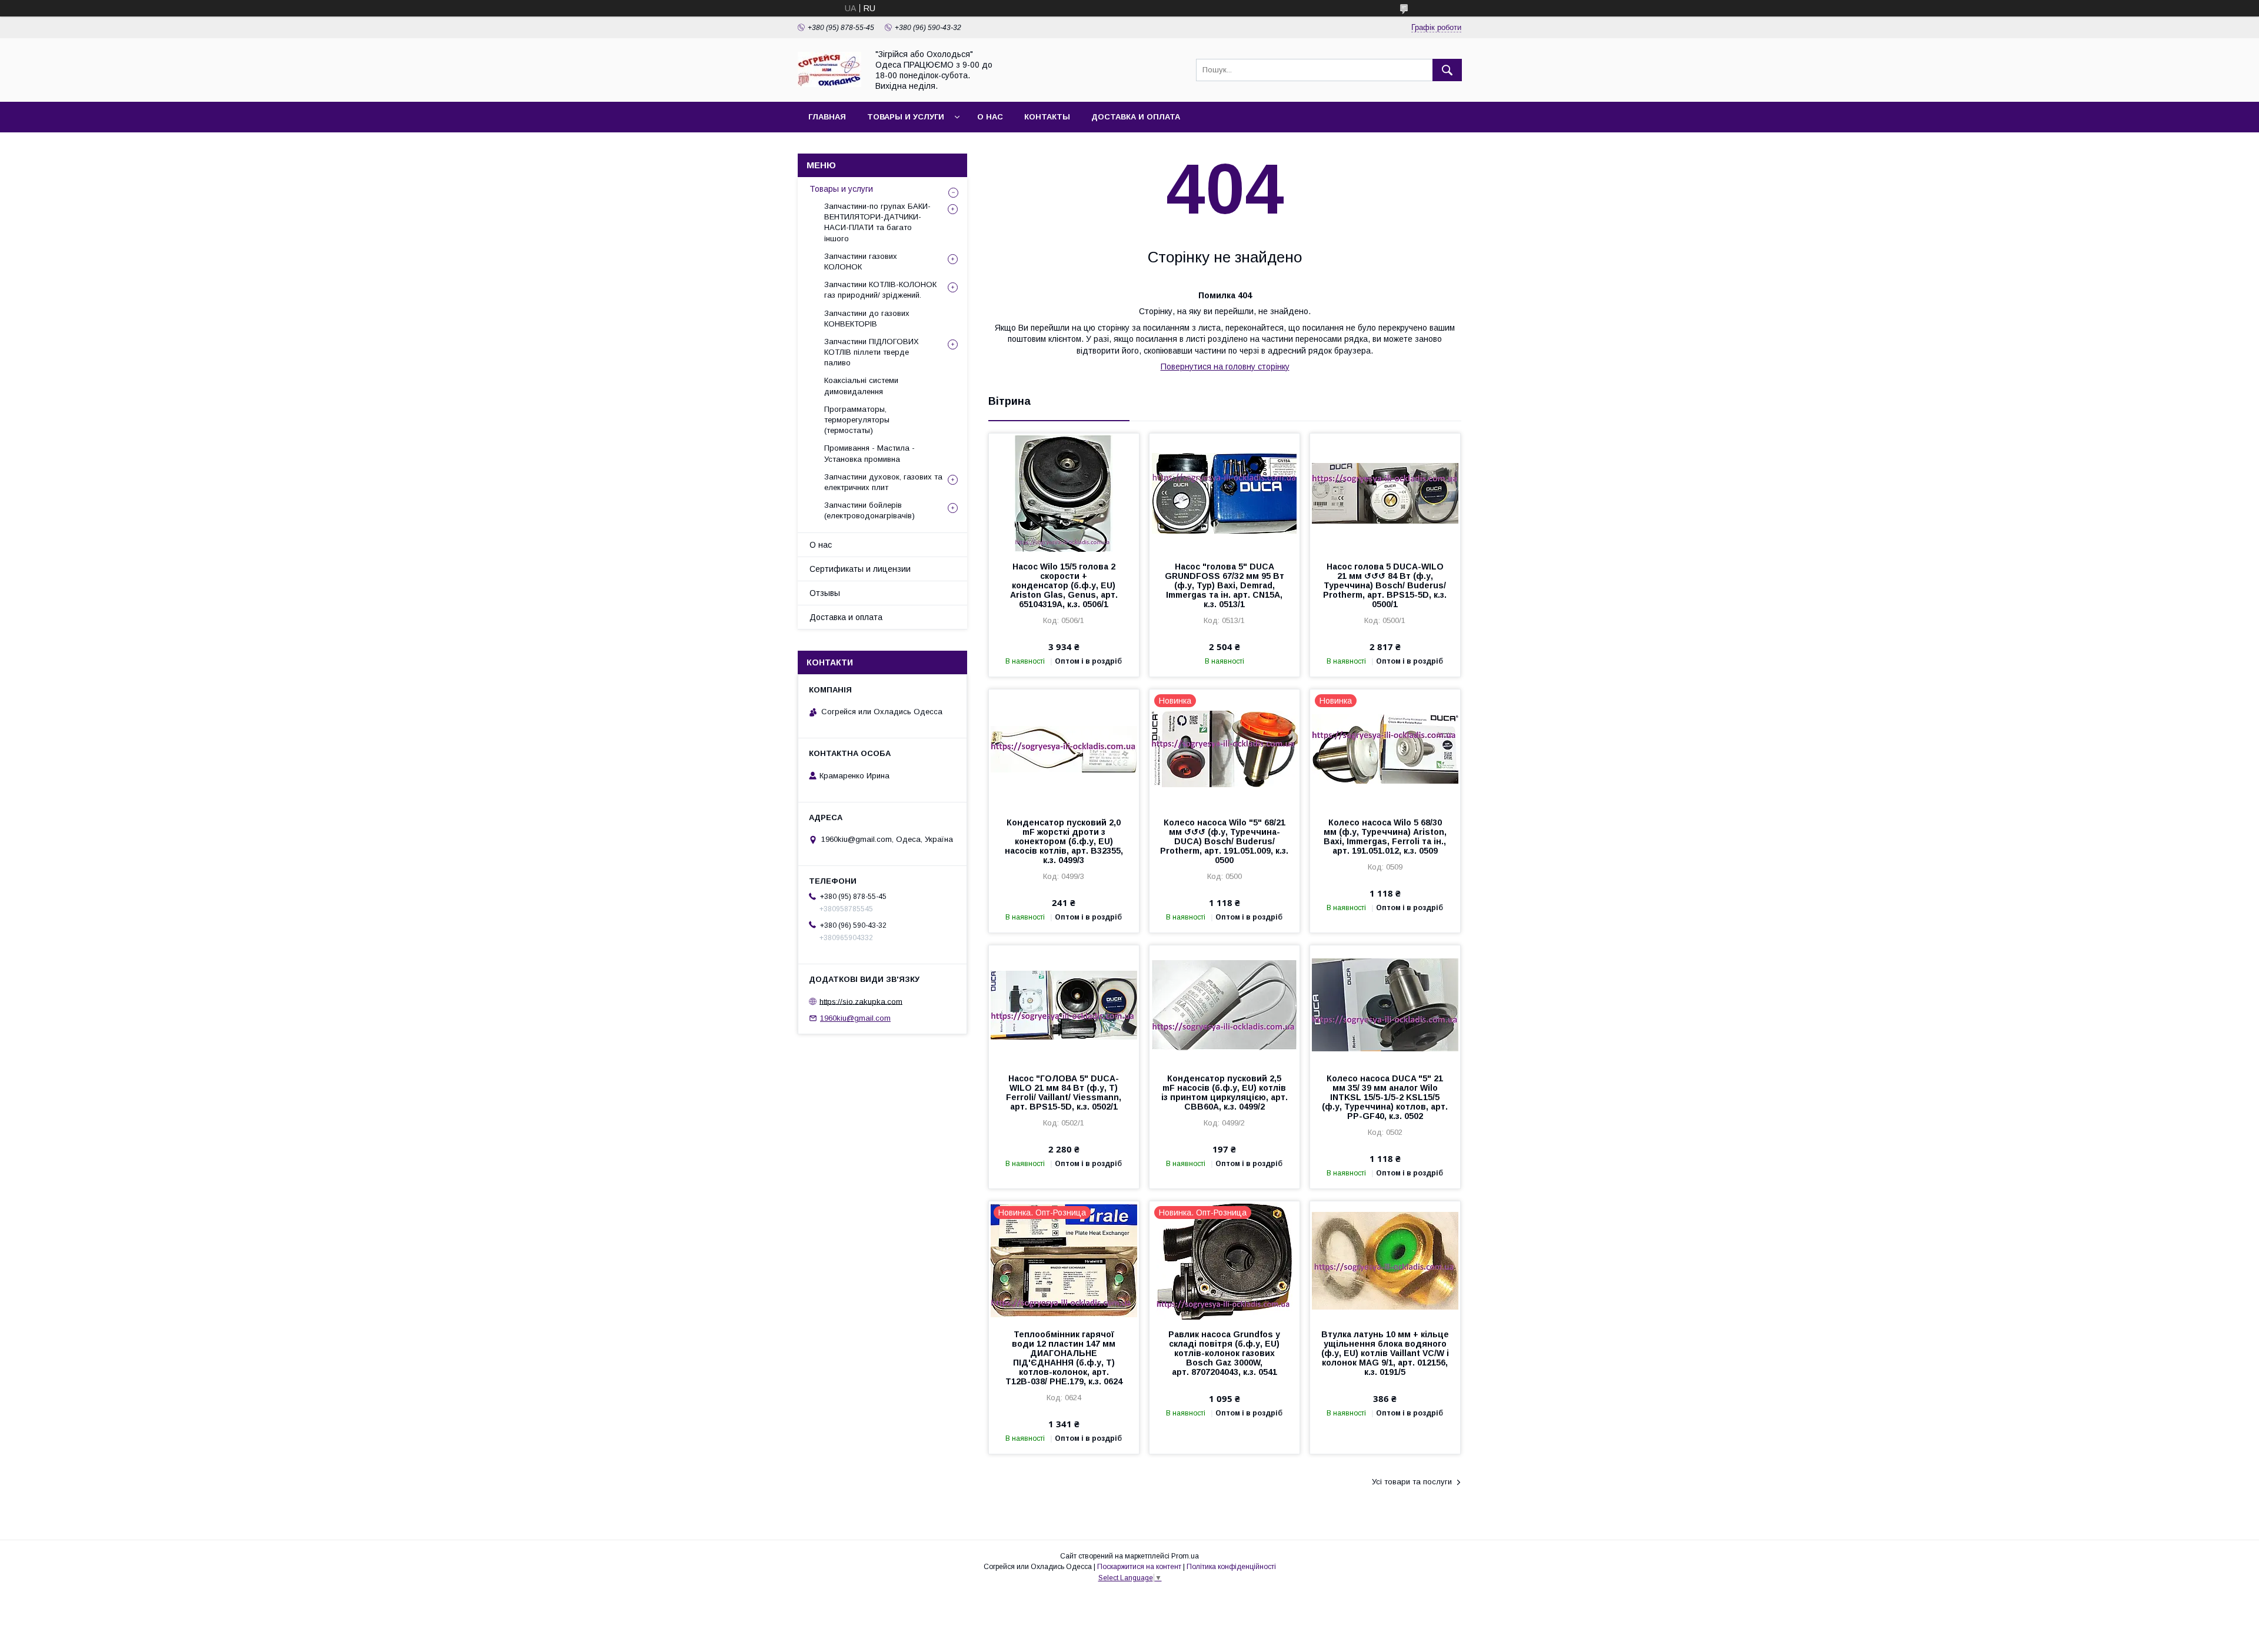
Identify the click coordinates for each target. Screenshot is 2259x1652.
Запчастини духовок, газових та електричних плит (883, 482)
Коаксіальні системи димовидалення (861, 386)
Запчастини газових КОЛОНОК (861, 262)
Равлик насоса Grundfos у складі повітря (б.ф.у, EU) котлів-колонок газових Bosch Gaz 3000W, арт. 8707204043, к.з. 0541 (1224, 1353)
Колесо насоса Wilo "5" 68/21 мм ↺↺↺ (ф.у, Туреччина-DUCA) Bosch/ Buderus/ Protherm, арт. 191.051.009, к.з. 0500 (1224, 841)
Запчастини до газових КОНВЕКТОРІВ (867, 319)
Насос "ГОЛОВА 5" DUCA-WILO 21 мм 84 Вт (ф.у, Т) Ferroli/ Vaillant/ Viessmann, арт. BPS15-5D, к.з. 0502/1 (1064, 1093)
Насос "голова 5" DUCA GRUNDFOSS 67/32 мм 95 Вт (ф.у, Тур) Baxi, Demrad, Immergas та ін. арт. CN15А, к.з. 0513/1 (1225, 585)
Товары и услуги (906, 117)
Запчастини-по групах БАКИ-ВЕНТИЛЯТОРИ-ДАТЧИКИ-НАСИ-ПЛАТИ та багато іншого (877, 222)
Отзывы (825, 593)
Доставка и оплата (1136, 117)
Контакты (1047, 117)
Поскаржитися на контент (1139, 1567)
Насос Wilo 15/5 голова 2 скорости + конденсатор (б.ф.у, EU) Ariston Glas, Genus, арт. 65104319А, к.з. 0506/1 (1064, 585)
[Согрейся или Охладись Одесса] (829, 84)
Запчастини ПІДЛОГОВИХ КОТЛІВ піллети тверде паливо (872, 352)
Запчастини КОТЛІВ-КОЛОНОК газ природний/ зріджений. (880, 290)
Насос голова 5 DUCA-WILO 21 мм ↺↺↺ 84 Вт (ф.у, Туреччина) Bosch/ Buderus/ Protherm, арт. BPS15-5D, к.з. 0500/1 (1385, 585)
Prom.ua (1185, 1556)
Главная (827, 117)
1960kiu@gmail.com (855, 1018)
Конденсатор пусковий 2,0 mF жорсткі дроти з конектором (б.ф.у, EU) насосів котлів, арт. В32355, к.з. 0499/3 (1064, 841)
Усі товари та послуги (1412, 1482)
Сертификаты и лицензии (860, 569)
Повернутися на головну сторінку (1225, 367)
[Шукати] (1447, 70)
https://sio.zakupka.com (861, 1001)
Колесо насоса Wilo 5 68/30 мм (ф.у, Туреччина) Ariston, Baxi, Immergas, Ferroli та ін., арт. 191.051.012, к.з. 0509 (1385, 837)
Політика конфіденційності (1231, 1567)
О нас (990, 117)
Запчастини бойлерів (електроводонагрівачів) (869, 510)
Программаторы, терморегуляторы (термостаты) (857, 420)
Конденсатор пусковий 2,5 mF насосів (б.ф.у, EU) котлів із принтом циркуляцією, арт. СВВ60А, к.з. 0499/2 (1225, 1093)
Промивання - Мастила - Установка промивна (869, 453)
